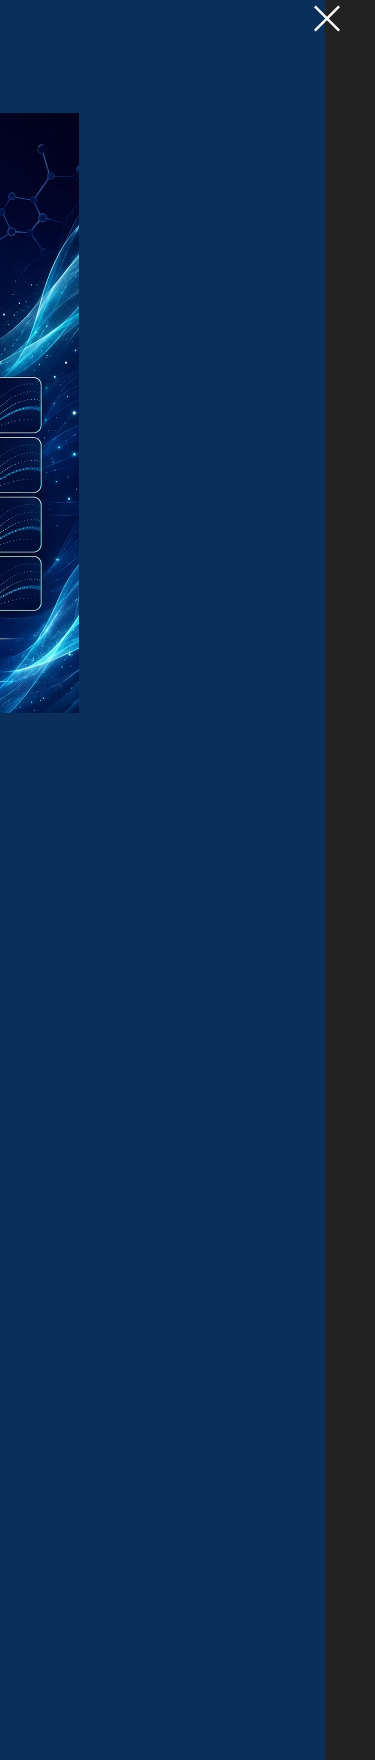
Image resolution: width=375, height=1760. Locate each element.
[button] (327, 18)
